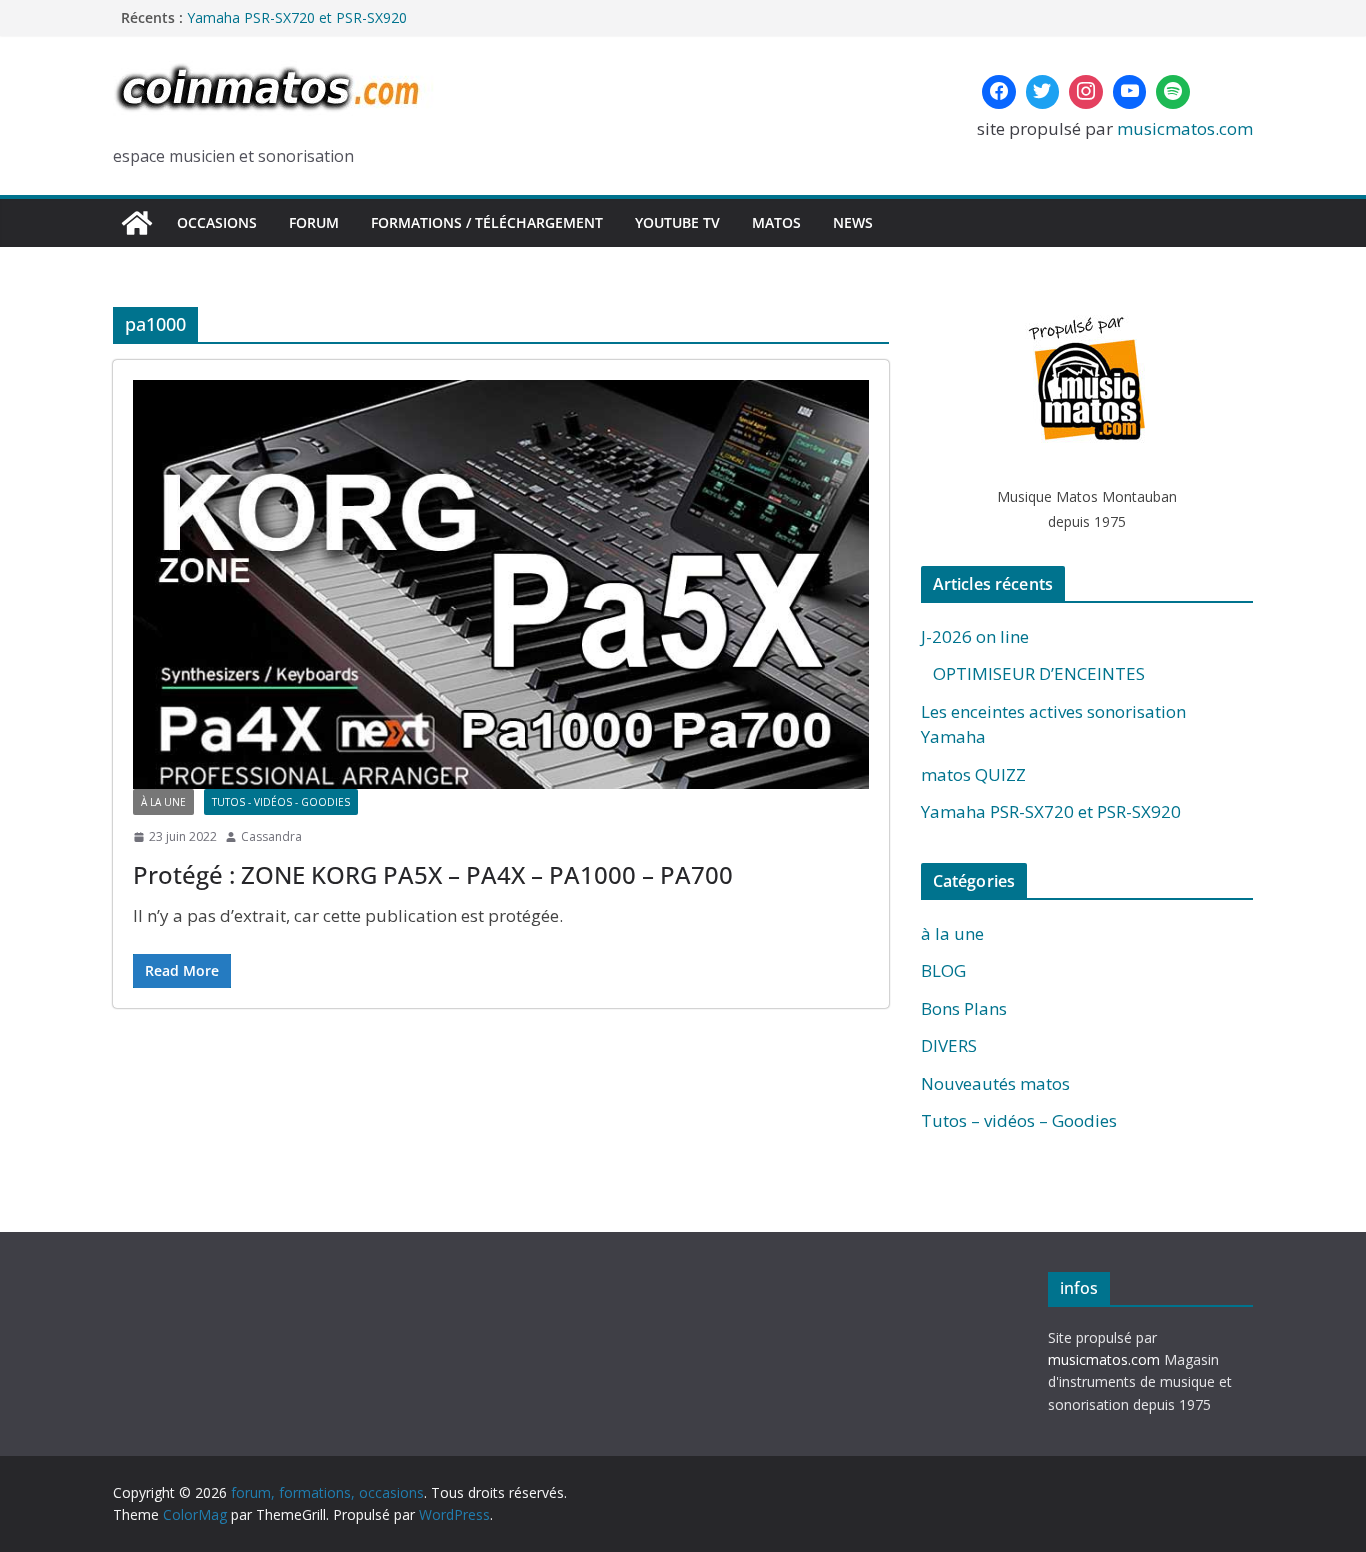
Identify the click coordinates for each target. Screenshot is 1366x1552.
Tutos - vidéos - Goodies (281, 802)
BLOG (943, 970)
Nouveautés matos (995, 1083)
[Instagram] (1086, 92)
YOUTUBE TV (677, 222)
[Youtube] (1130, 92)
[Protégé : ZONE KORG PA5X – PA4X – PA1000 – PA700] (501, 584)
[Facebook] (999, 92)
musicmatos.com (1185, 128)
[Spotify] (1173, 92)
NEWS (853, 222)
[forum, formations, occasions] (137, 223)
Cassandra (271, 836)
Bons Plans (964, 1008)
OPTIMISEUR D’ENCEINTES (1033, 673)
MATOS (776, 222)
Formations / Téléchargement (487, 222)
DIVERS (949, 1045)
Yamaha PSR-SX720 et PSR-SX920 (297, 19)
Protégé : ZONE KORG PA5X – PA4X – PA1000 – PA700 (433, 874)
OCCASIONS (217, 222)
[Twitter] (1043, 92)
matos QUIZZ (973, 774)
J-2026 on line (975, 636)
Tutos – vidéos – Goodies (1019, 1120)
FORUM (314, 222)
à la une (163, 802)
